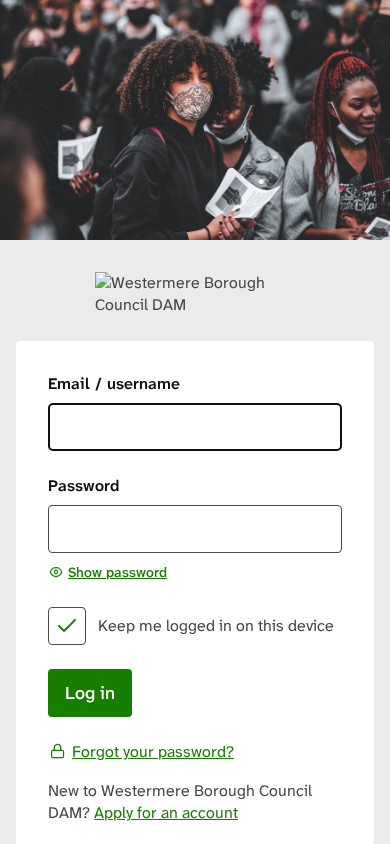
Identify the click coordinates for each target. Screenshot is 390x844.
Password (83, 485)
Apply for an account (166, 812)
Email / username (114, 383)
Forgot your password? (153, 751)
